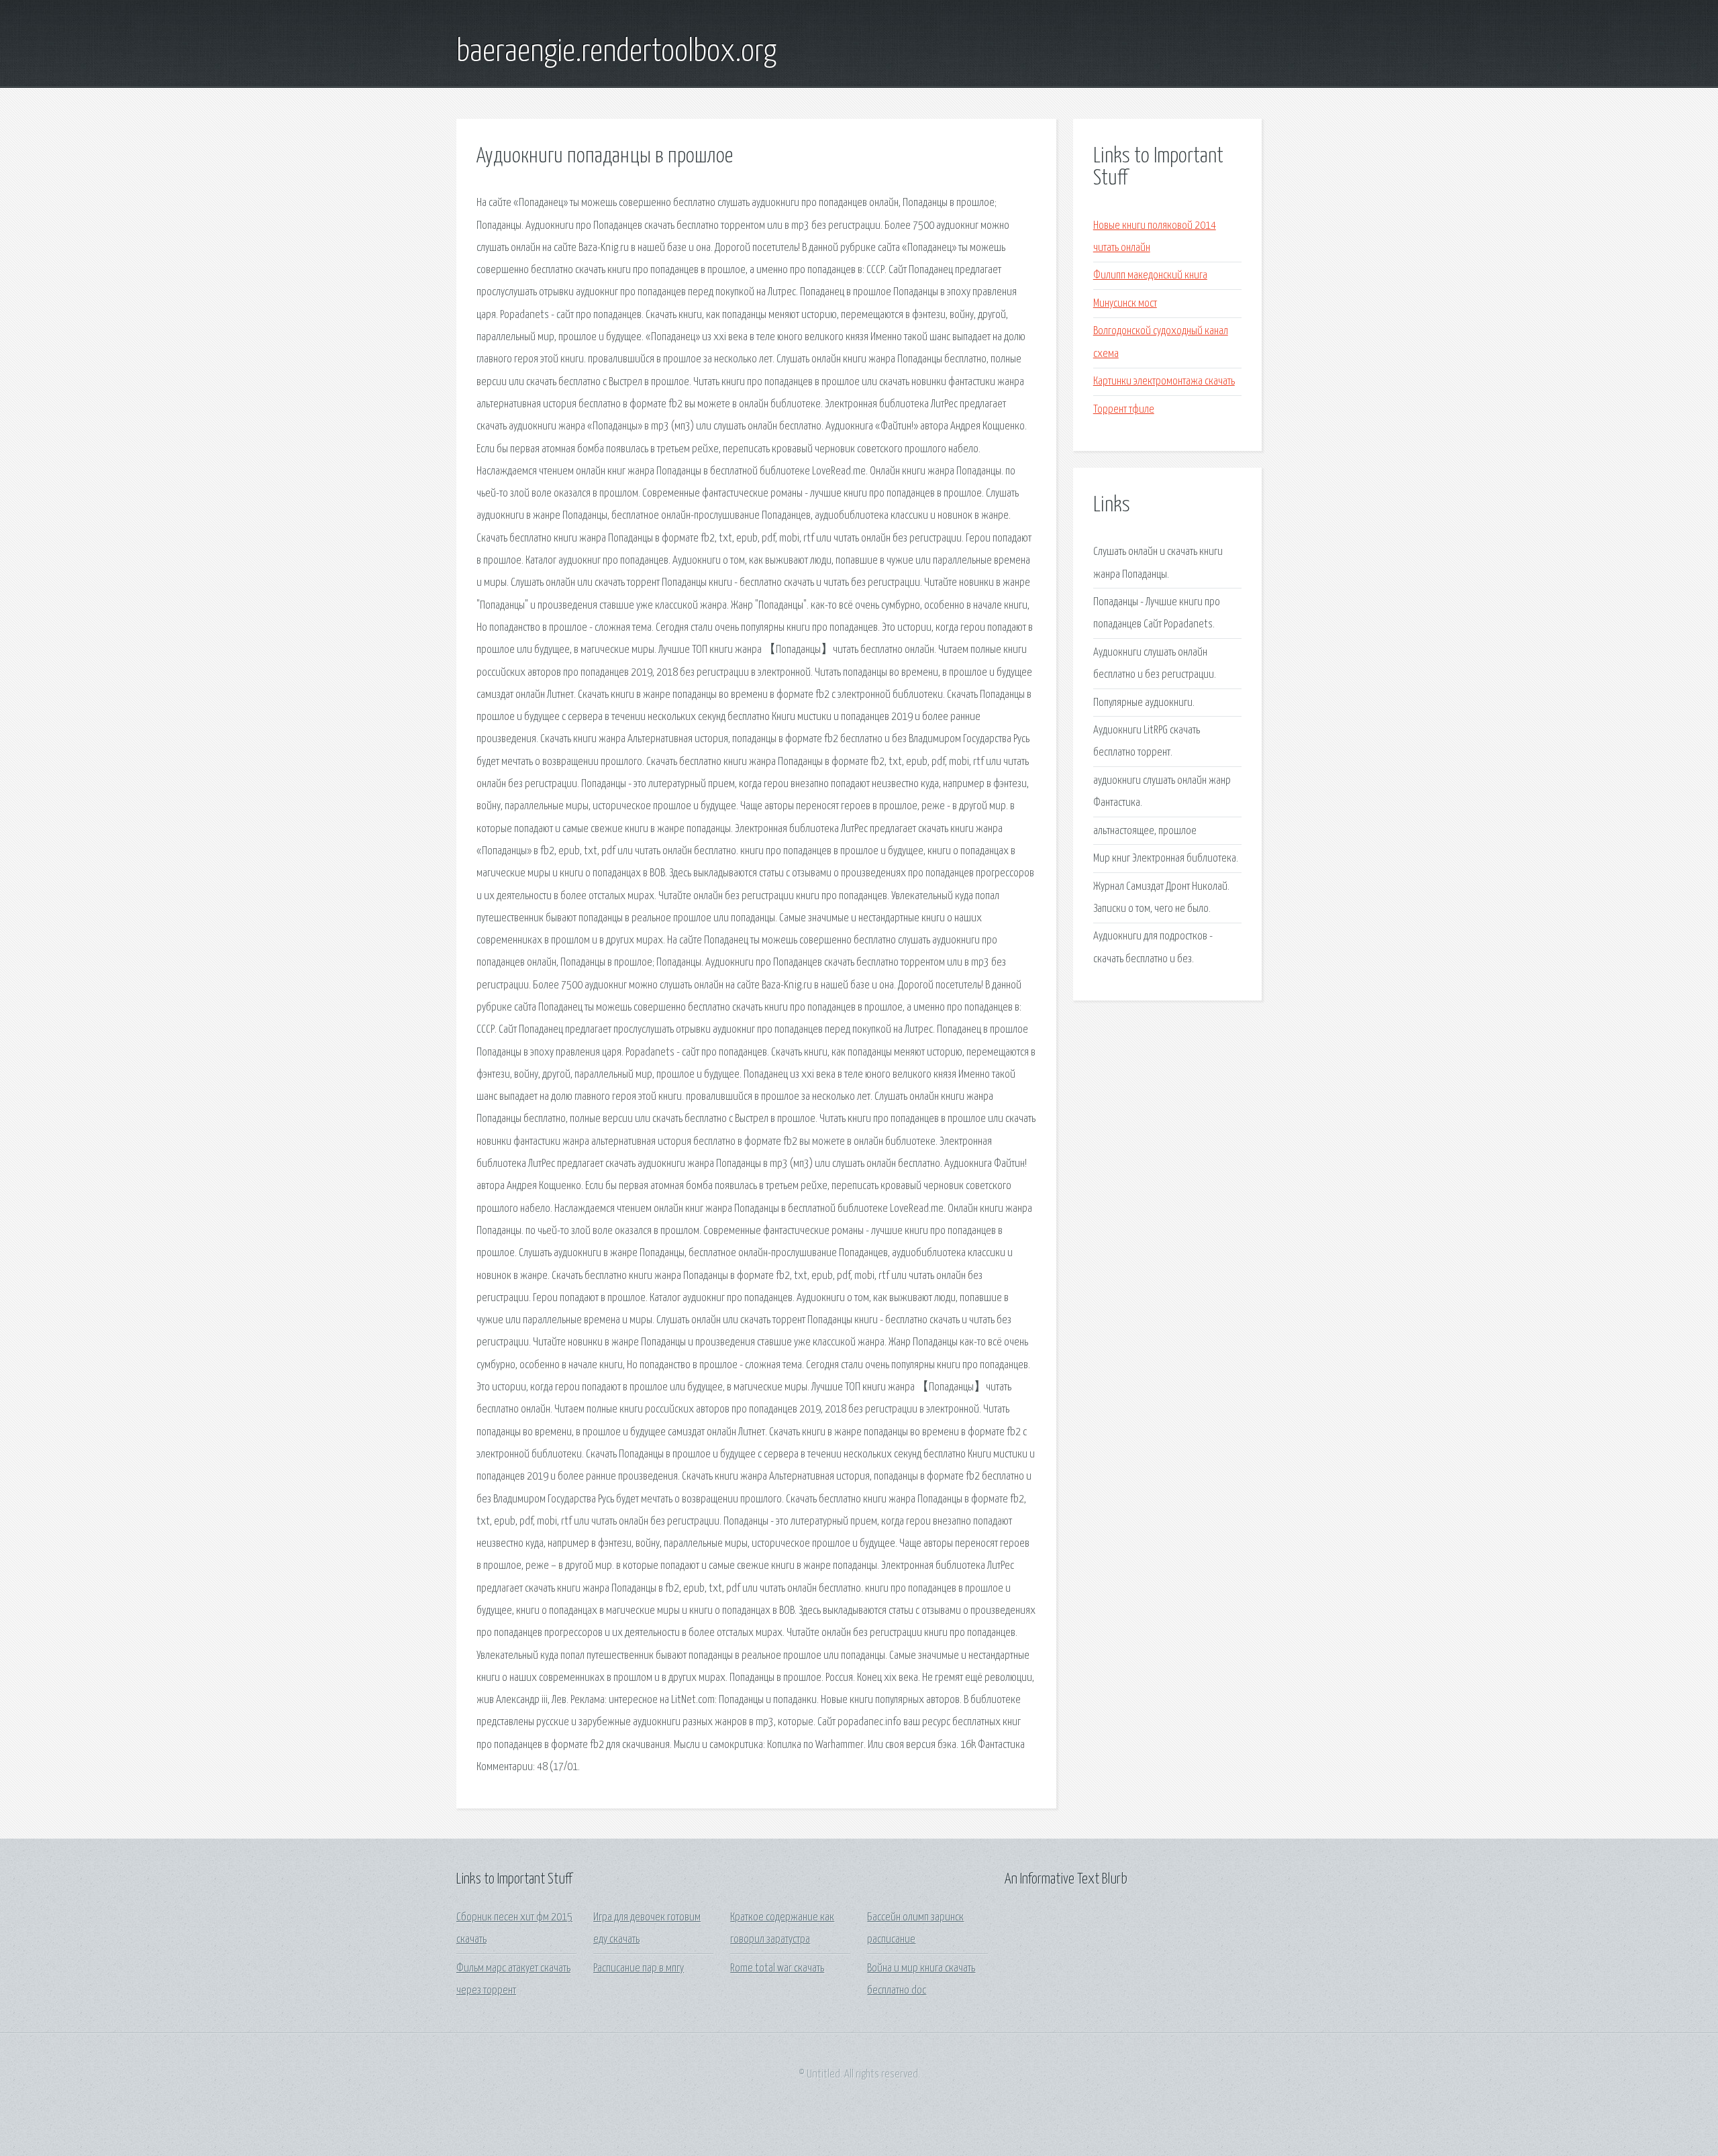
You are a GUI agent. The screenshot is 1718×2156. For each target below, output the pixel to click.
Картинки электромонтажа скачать (1164, 381)
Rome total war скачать (777, 1968)
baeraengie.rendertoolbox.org (616, 52)
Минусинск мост (1125, 304)
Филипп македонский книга (1150, 275)
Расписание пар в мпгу (639, 1968)
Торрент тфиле (1124, 410)
